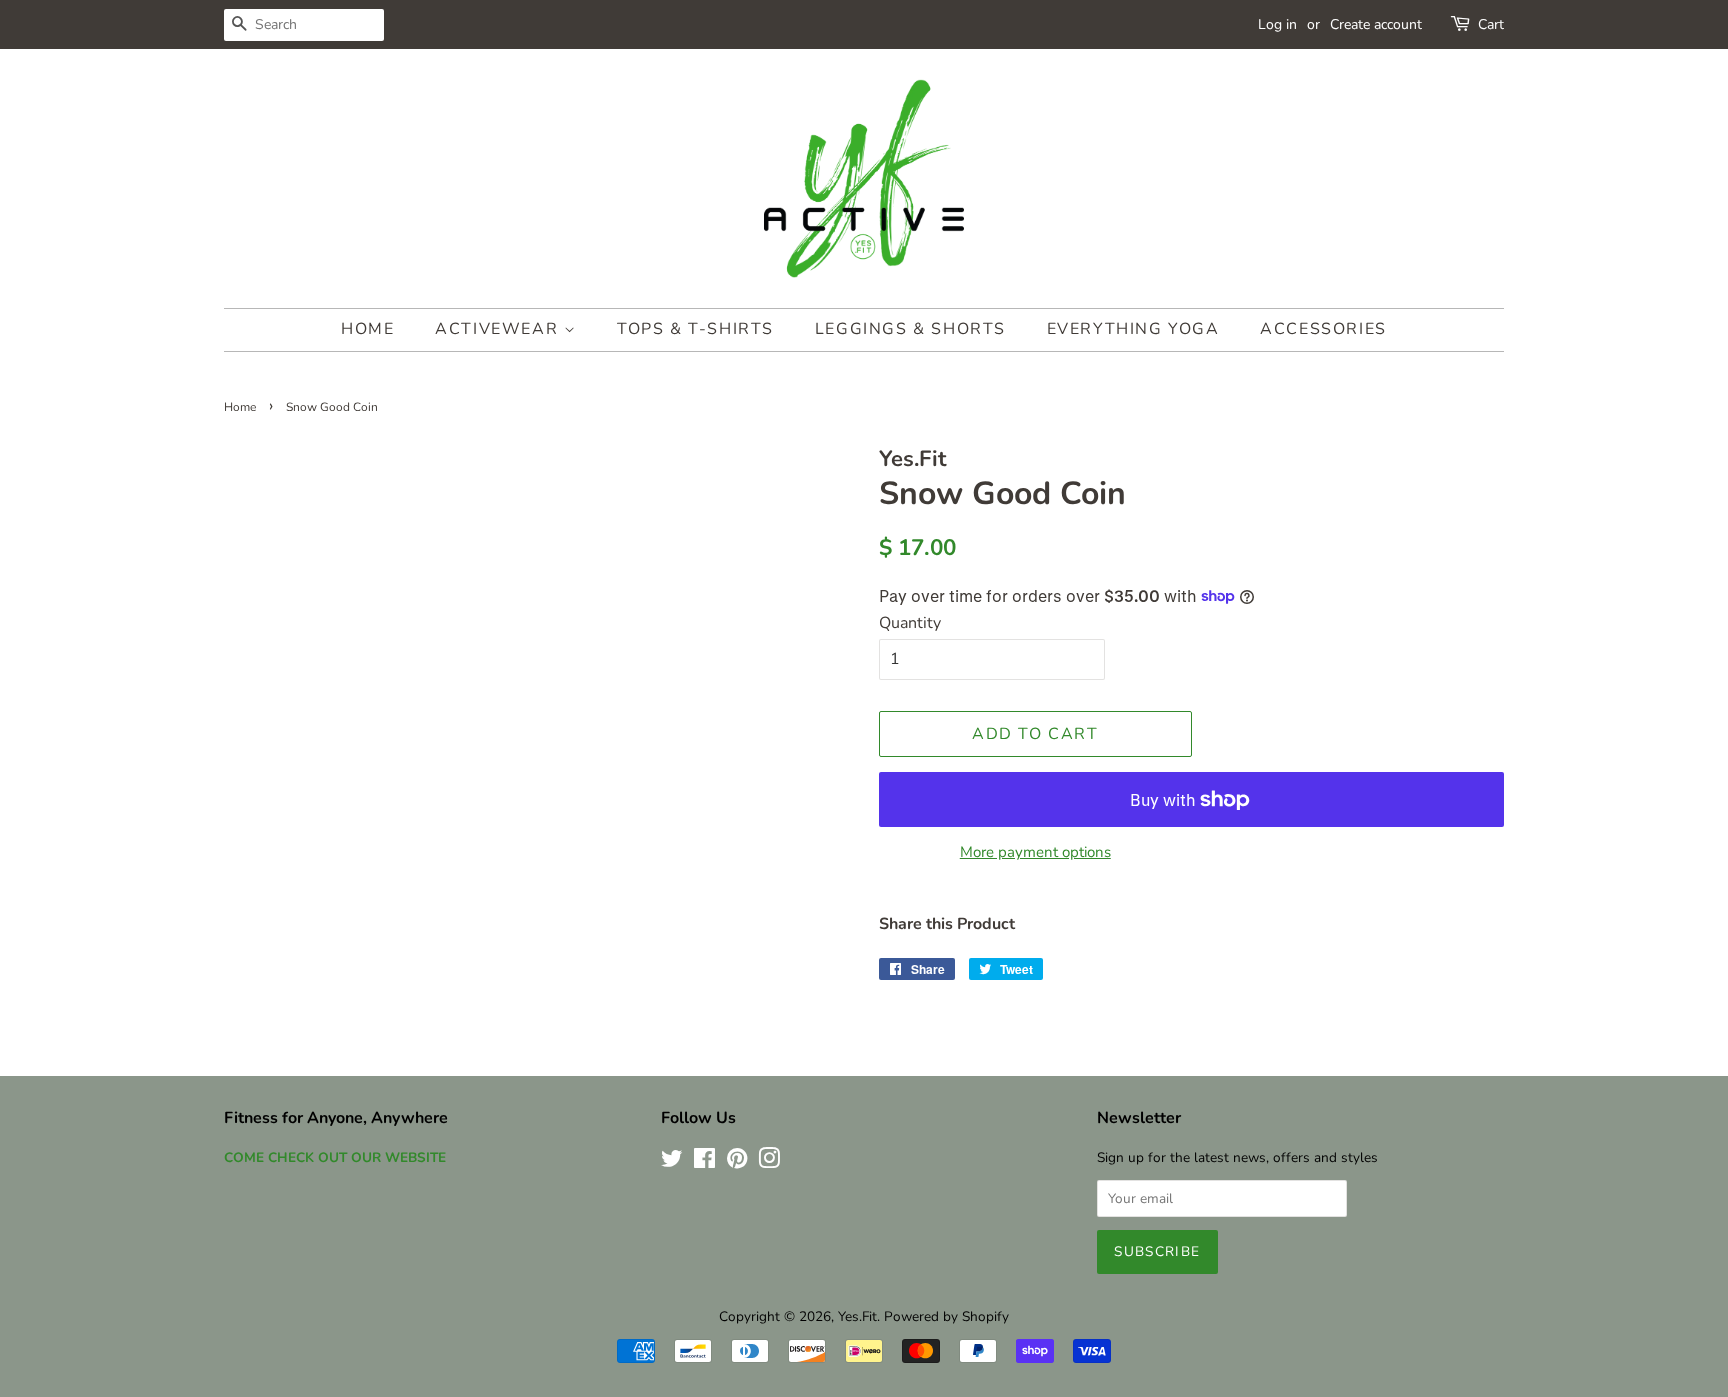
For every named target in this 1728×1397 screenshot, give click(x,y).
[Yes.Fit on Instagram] (769, 1162)
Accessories (1323, 329)
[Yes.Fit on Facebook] (704, 1162)
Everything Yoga (1133, 329)
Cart (1491, 24)
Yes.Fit (857, 1316)
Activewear (499, 329)
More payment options (1035, 852)
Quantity (910, 623)
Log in (1277, 24)
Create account (1376, 24)
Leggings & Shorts (910, 329)
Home (367, 329)
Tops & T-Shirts (695, 329)
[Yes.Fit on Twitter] (672, 1162)
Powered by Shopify (946, 1316)
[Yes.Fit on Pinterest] (737, 1162)
